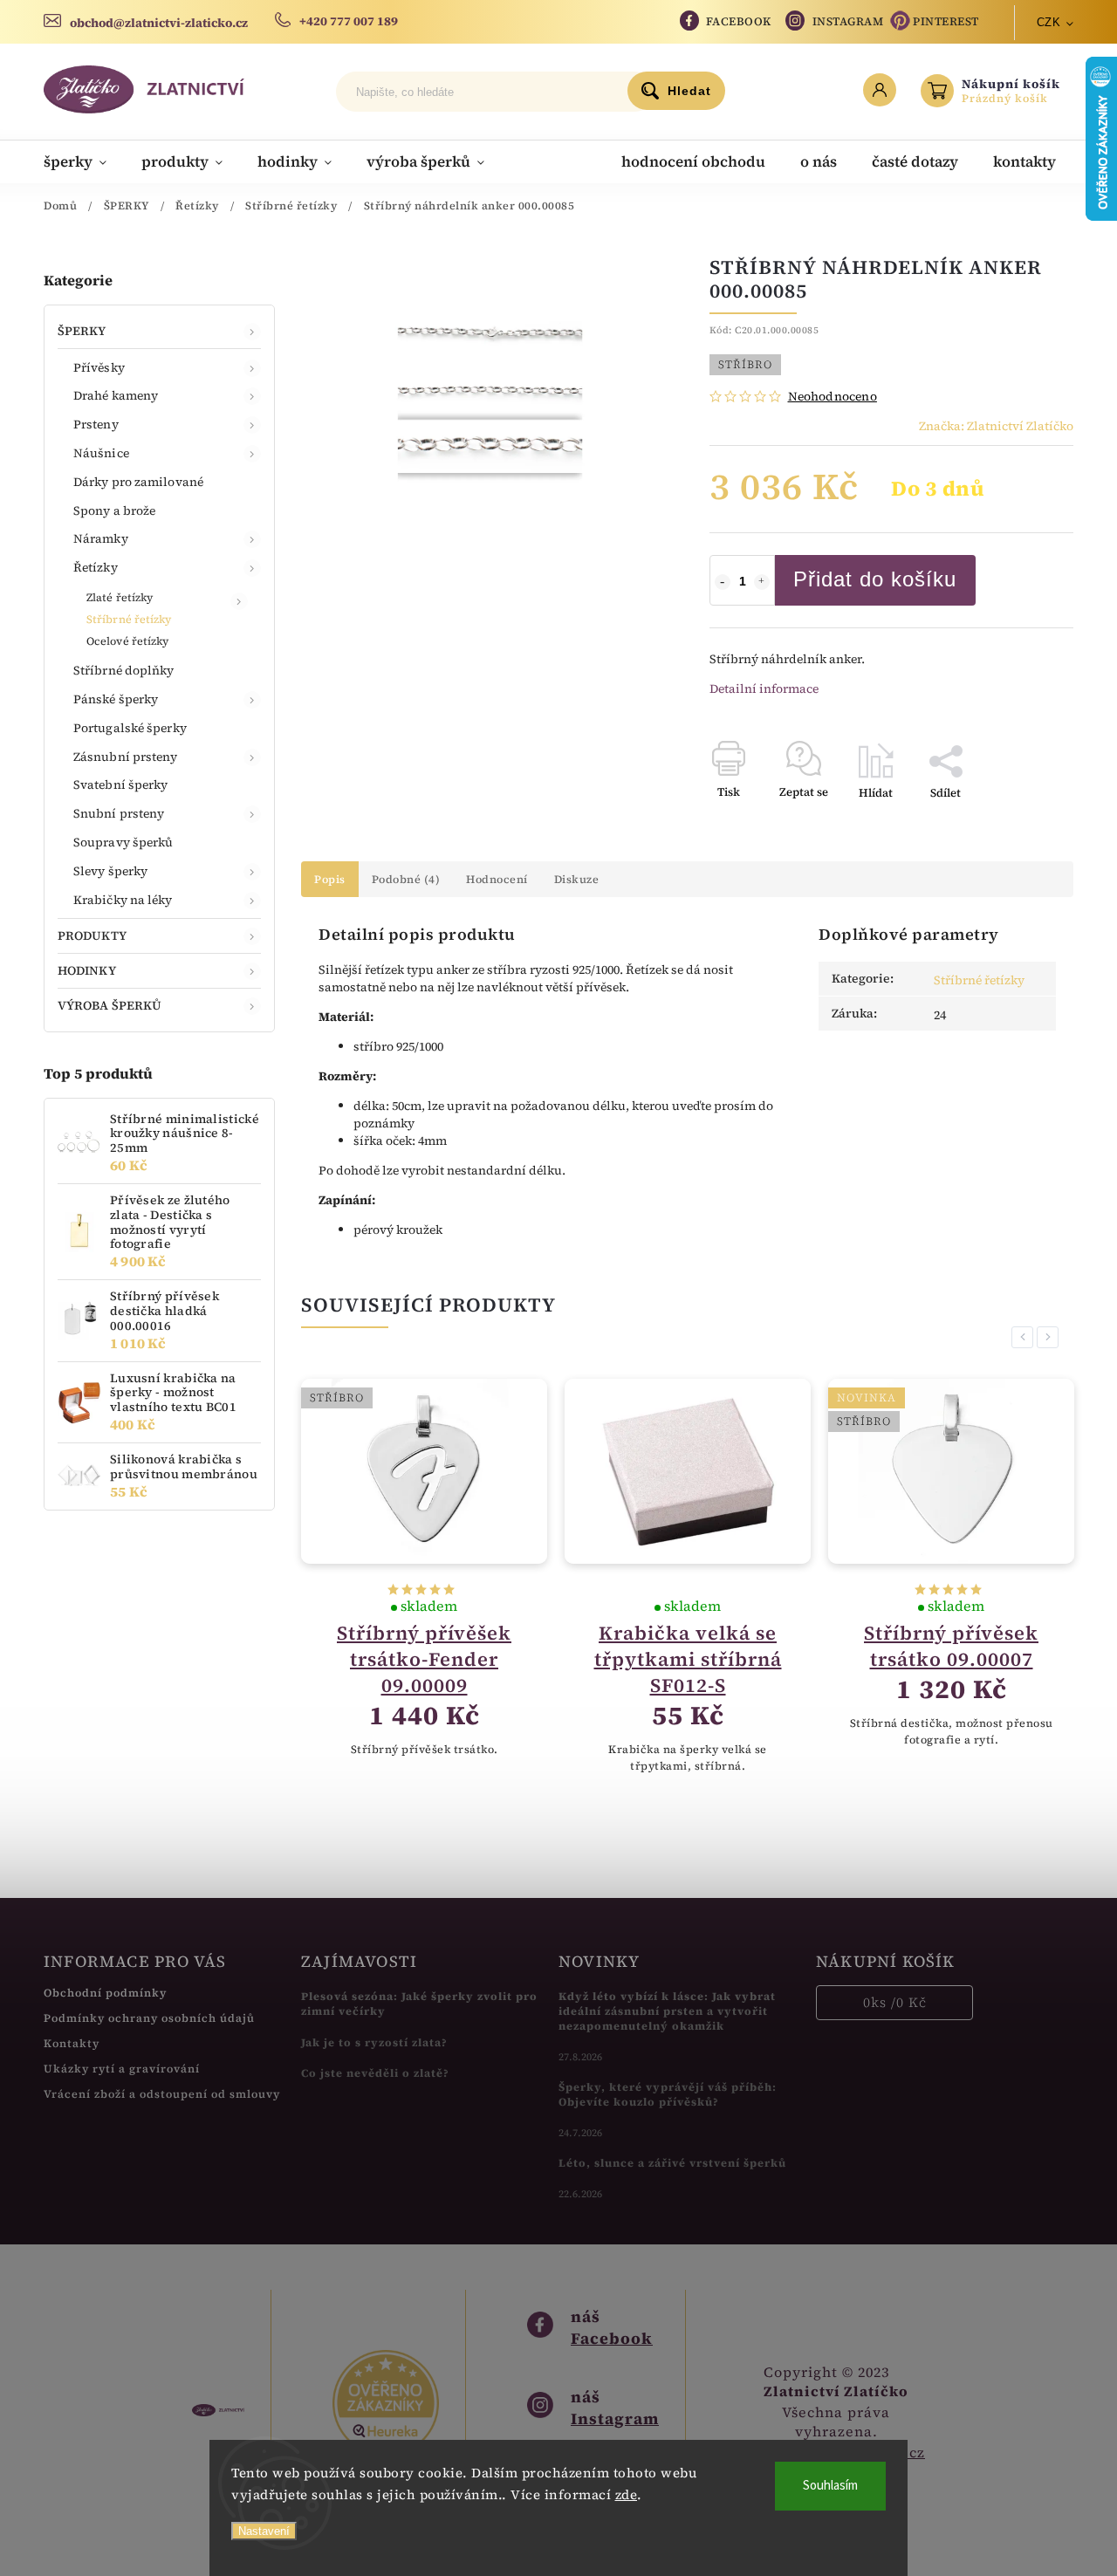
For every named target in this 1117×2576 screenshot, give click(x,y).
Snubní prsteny (119, 813)
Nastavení (264, 2531)
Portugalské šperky (130, 728)
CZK (1049, 22)
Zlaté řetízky (120, 597)
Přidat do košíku (875, 579)
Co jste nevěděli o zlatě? (375, 2073)
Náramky (101, 538)
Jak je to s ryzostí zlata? (374, 2042)
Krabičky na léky (123, 900)
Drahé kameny (116, 395)
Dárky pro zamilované (138, 482)
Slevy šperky (110, 871)
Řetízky (96, 567)
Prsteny (96, 424)
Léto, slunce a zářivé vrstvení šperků (672, 2163)
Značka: (996, 426)
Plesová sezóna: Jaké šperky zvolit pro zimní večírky (419, 2004)
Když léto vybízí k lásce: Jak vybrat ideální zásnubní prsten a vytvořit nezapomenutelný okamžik (667, 2011)
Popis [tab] (330, 879)
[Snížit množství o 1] (723, 582)
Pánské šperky (116, 699)
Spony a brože (114, 510)
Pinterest (946, 21)
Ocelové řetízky (128, 641)
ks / (895, 2002)
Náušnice (101, 453)
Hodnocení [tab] (497, 879)
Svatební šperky (121, 784)
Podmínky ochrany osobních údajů (149, 2018)
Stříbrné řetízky (129, 619)
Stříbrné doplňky (124, 670)
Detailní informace (764, 689)
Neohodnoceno (833, 396)
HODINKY (87, 970)
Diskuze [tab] (577, 879)
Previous (1025, 1337)
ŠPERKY (82, 331)
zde (627, 2494)
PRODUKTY (92, 935)
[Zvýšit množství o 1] (762, 582)
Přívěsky (99, 367)
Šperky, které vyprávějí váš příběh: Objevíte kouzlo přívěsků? (668, 2094)
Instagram (848, 21)
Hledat (689, 91)
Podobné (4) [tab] (406, 879)
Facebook (739, 21)
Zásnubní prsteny (126, 757)
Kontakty (72, 2043)
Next (1051, 1337)
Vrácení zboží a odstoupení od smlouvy (162, 2094)
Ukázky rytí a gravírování (122, 2069)
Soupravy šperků (123, 842)
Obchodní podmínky (105, 1993)
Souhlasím (830, 2486)
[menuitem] (84, 161)
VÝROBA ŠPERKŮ (110, 1005)
